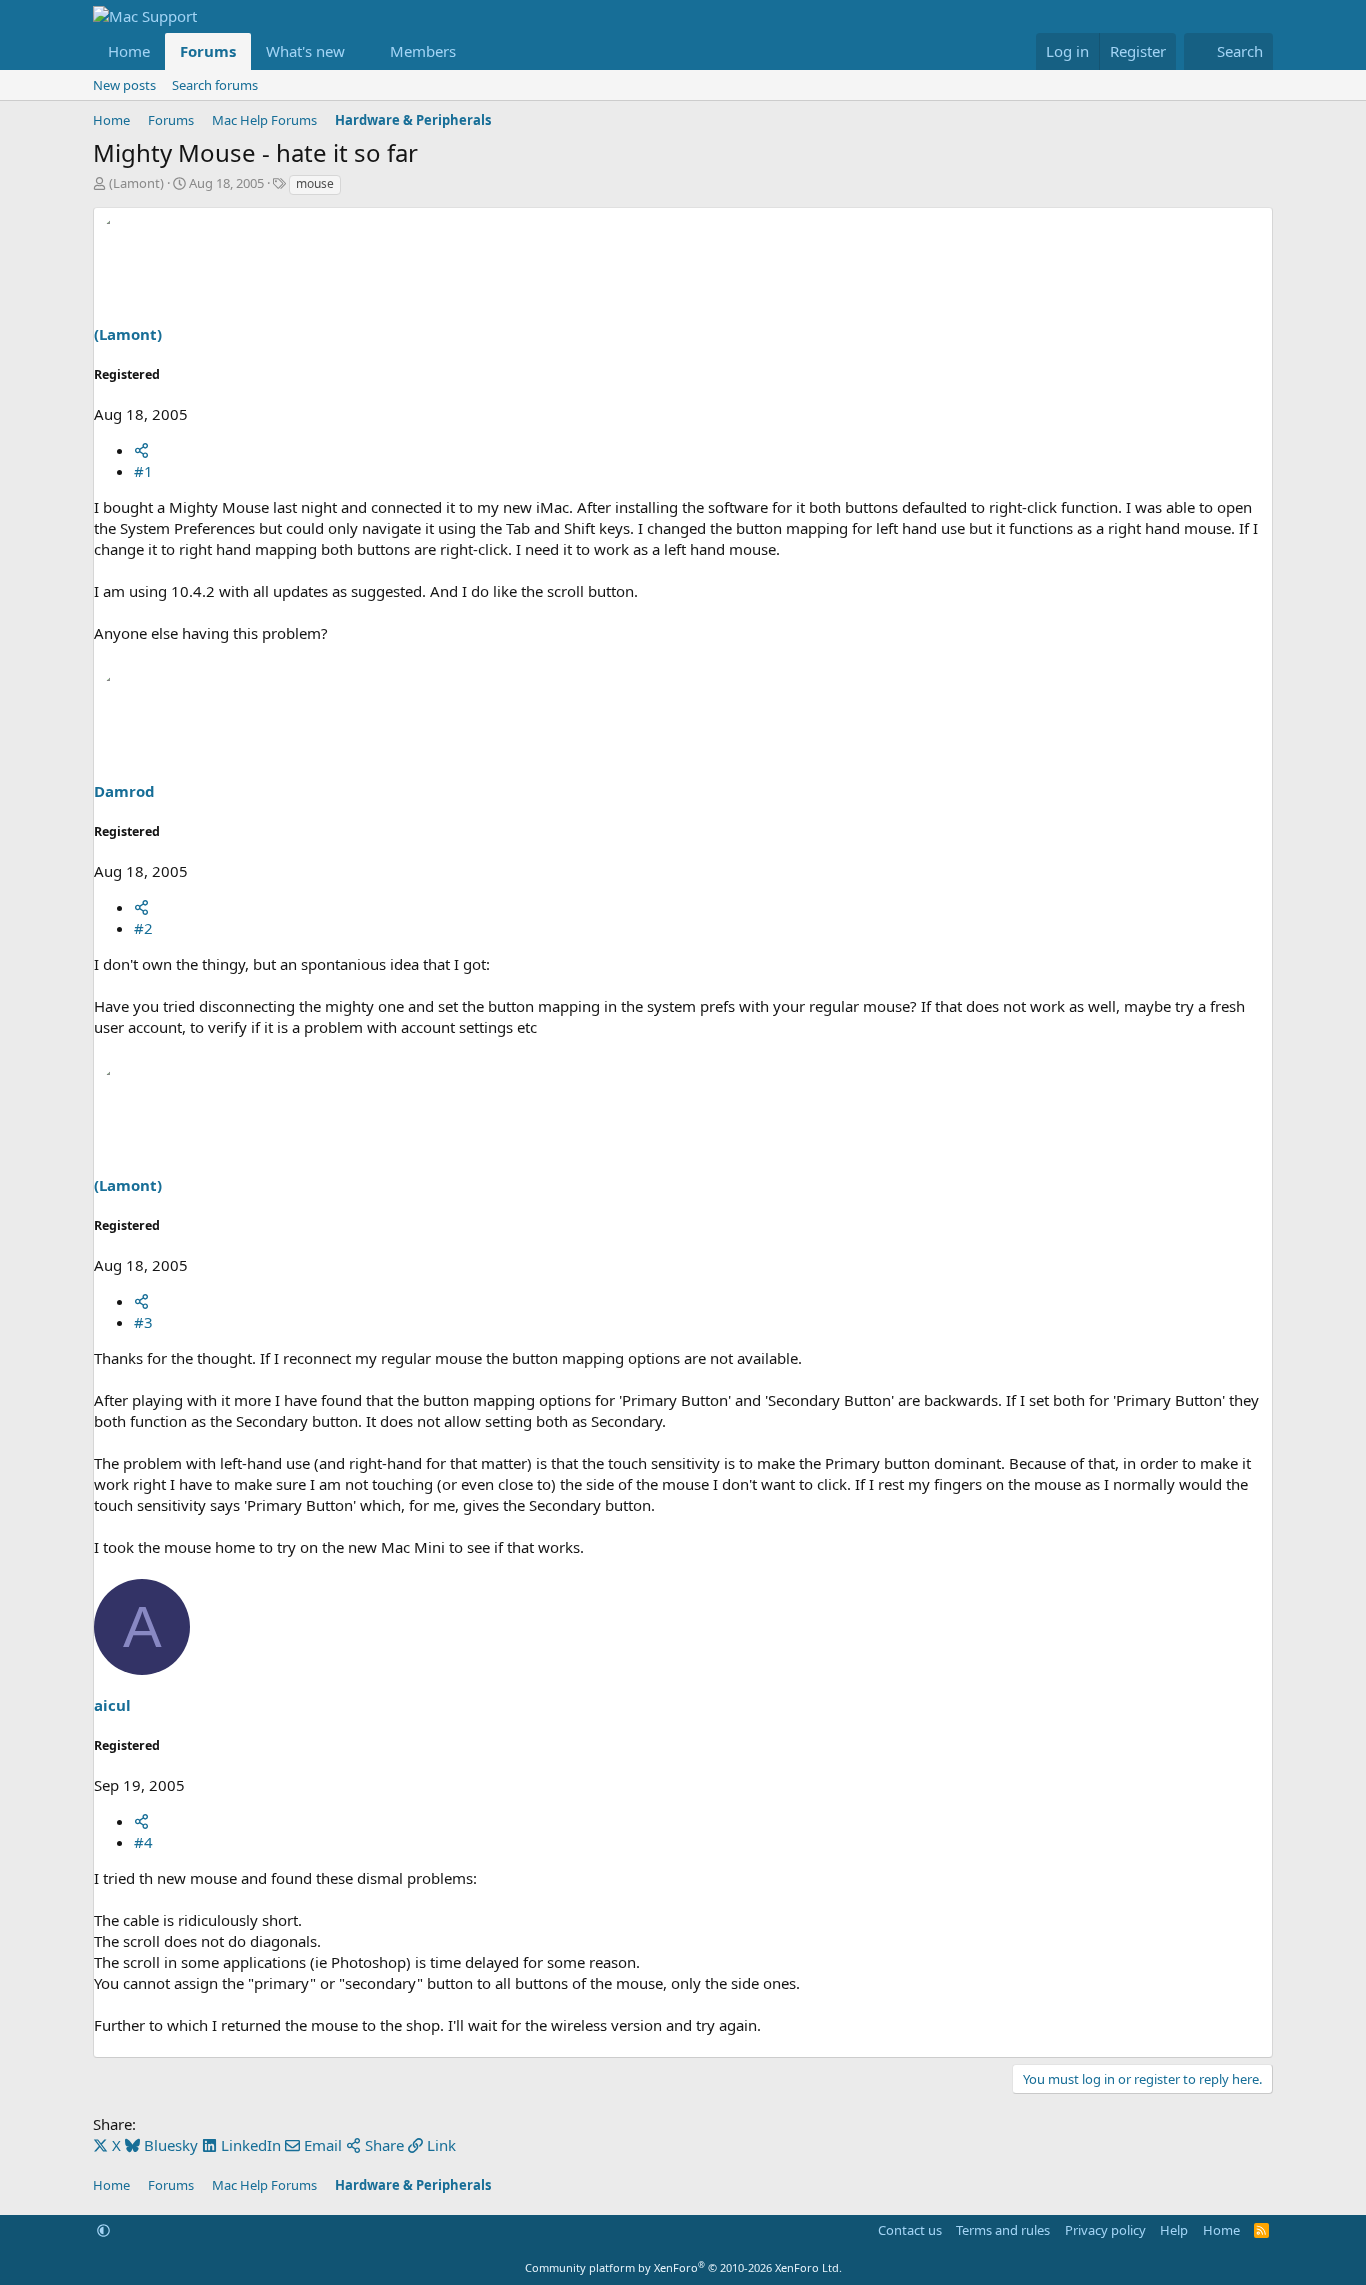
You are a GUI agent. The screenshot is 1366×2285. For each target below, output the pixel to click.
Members (423, 51)
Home (129, 51)
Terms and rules (1003, 2230)
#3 (143, 1322)
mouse (315, 183)
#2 (143, 928)
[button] (361, 51)
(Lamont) (136, 183)
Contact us (910, 2230)
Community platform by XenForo (683, 2267)
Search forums (215, 85)
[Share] (141, 450)
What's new (305, 51)
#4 (143, 1842)
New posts (124, 85)
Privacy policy (1105, 2230)
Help (1174, 2230)
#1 (143, 471)
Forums (208, 51)
